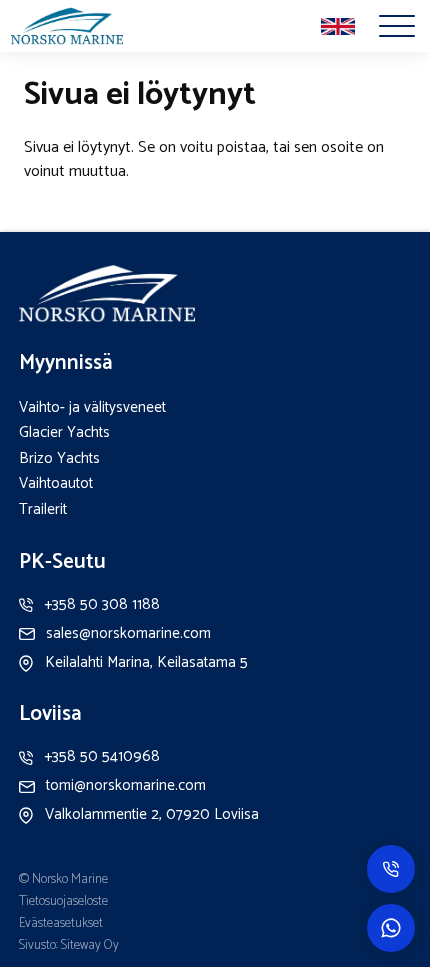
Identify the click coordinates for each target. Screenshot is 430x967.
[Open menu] (397, 26)
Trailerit (43, 509)
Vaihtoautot (56, 483)
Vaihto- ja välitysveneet (92, 407)
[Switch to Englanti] (338, 27)
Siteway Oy (90, 945)
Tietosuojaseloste (63, 901)
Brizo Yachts (59, 458)
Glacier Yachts (64, 432)
